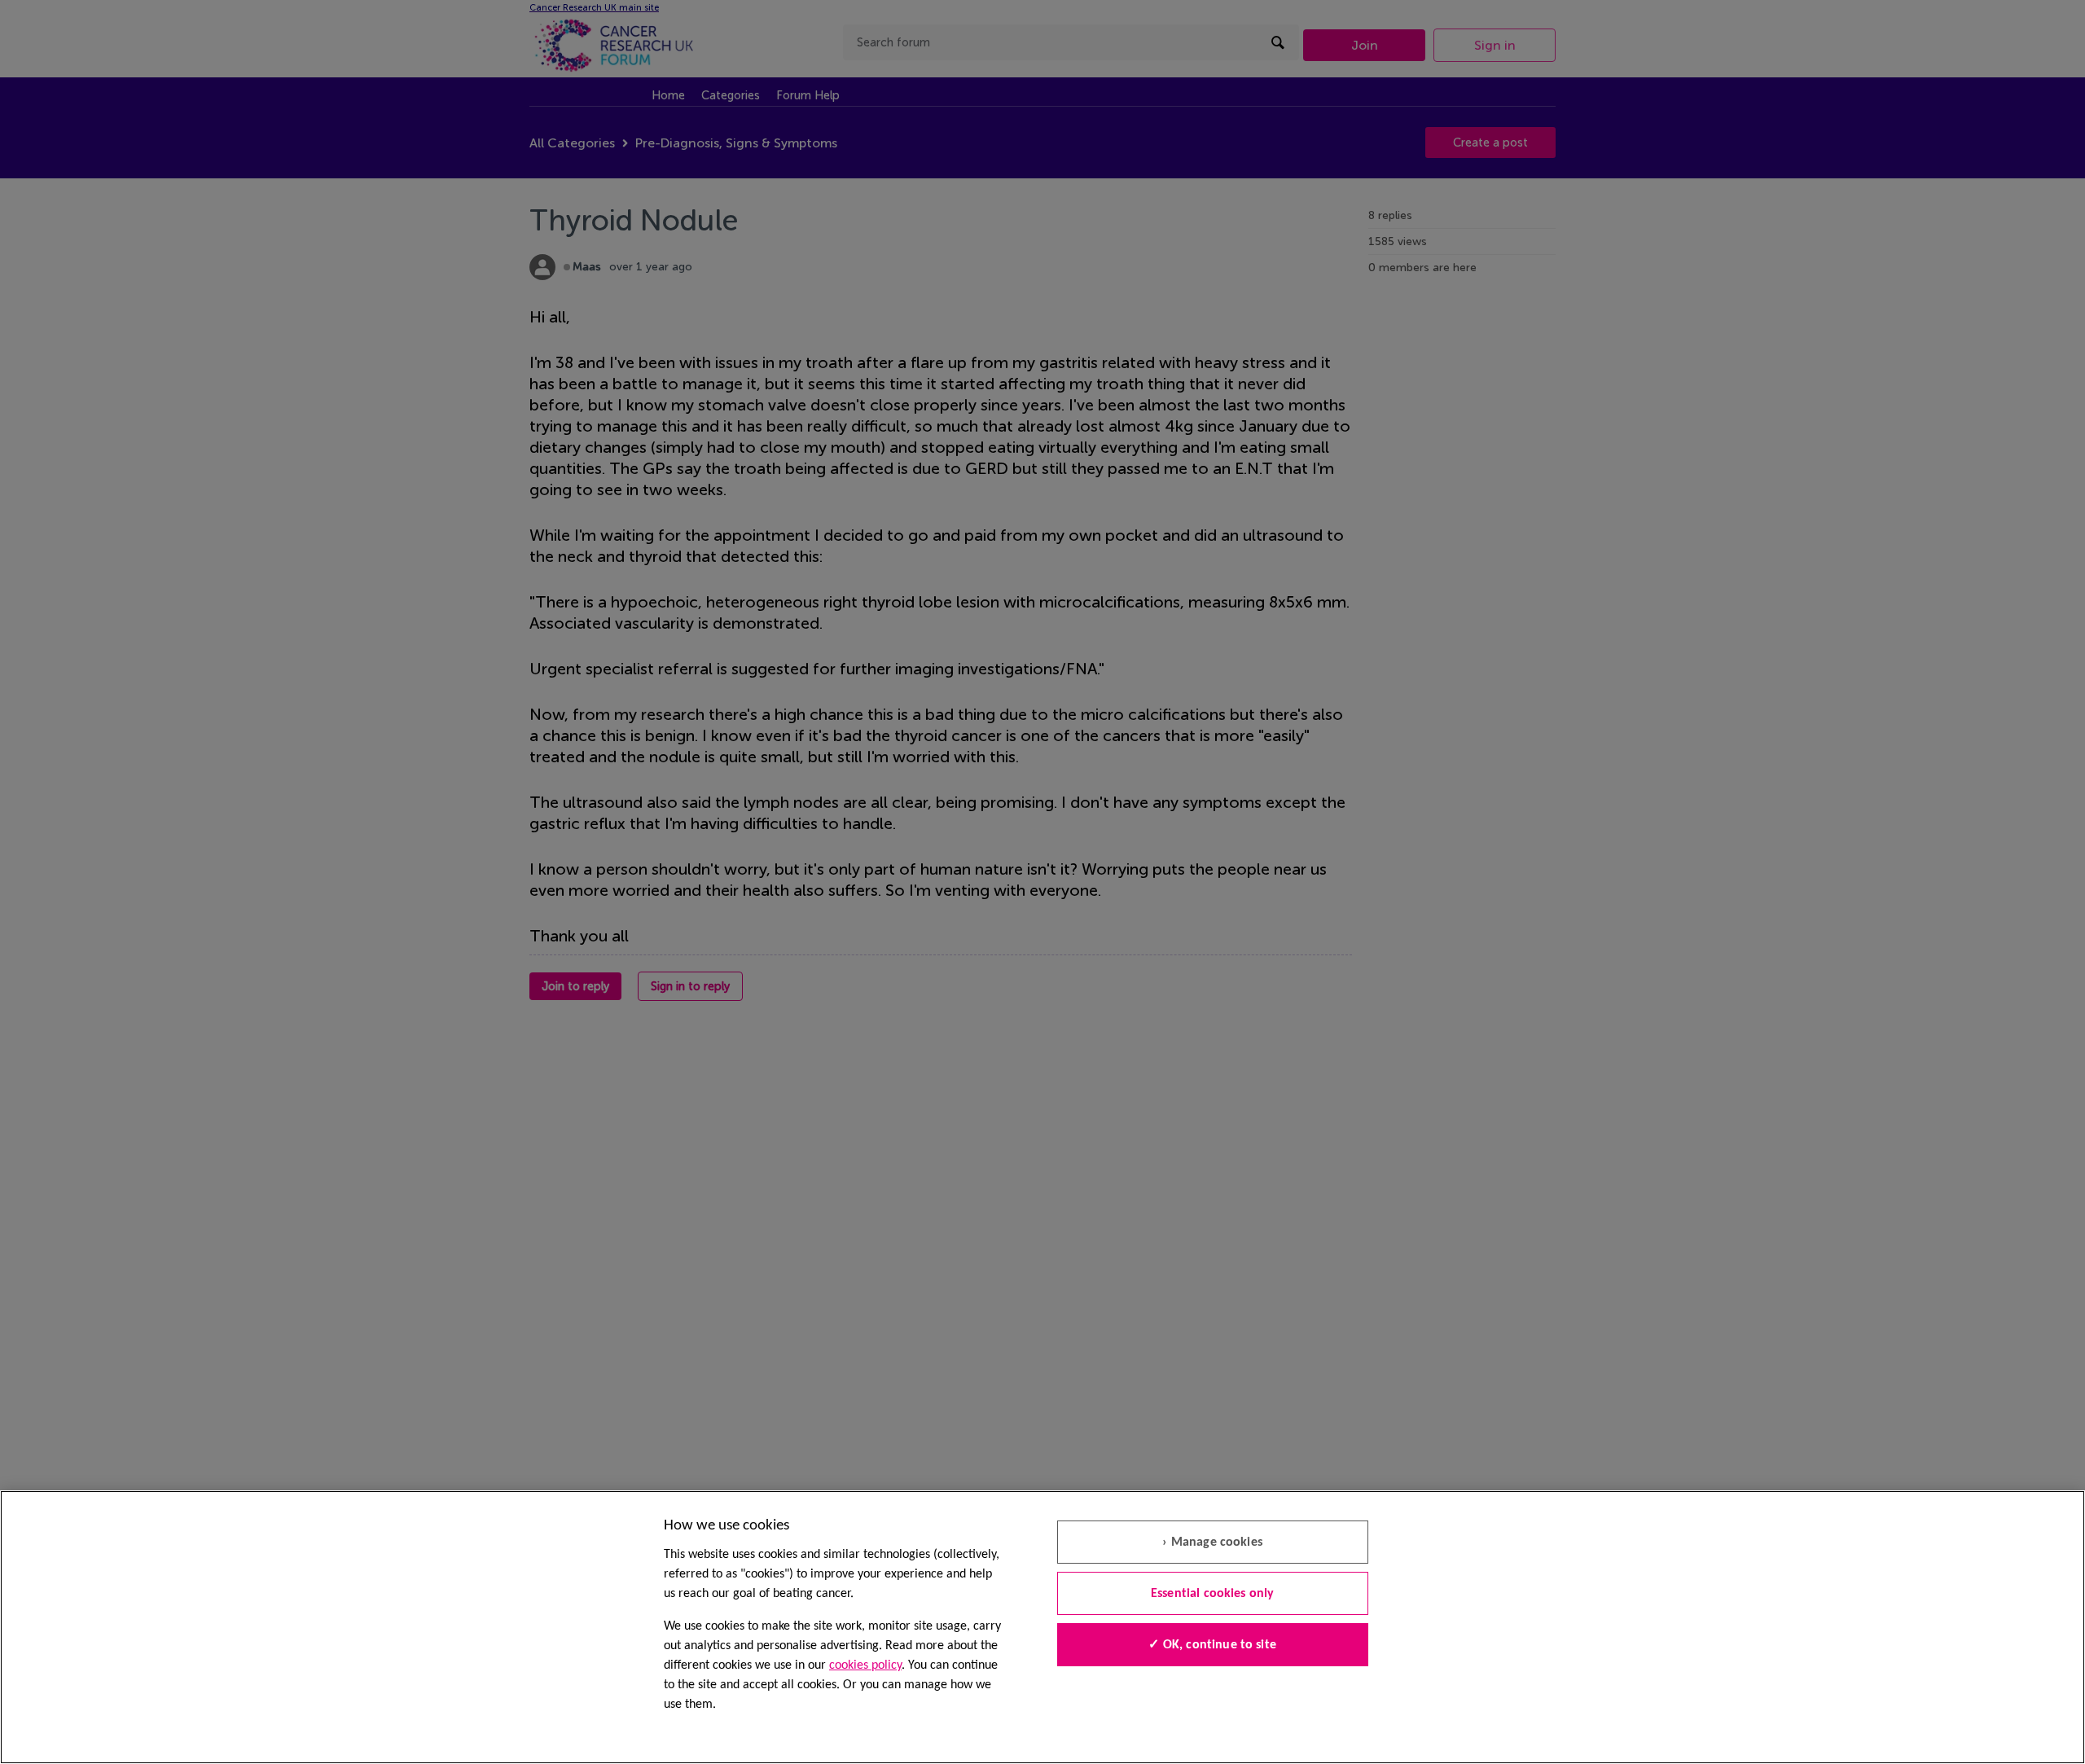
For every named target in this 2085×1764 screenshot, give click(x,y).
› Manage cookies (1212, 1542)
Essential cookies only (1213, 1594)
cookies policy (865, 1665)
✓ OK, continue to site (1212, 1645)
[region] (1042, 1627)
